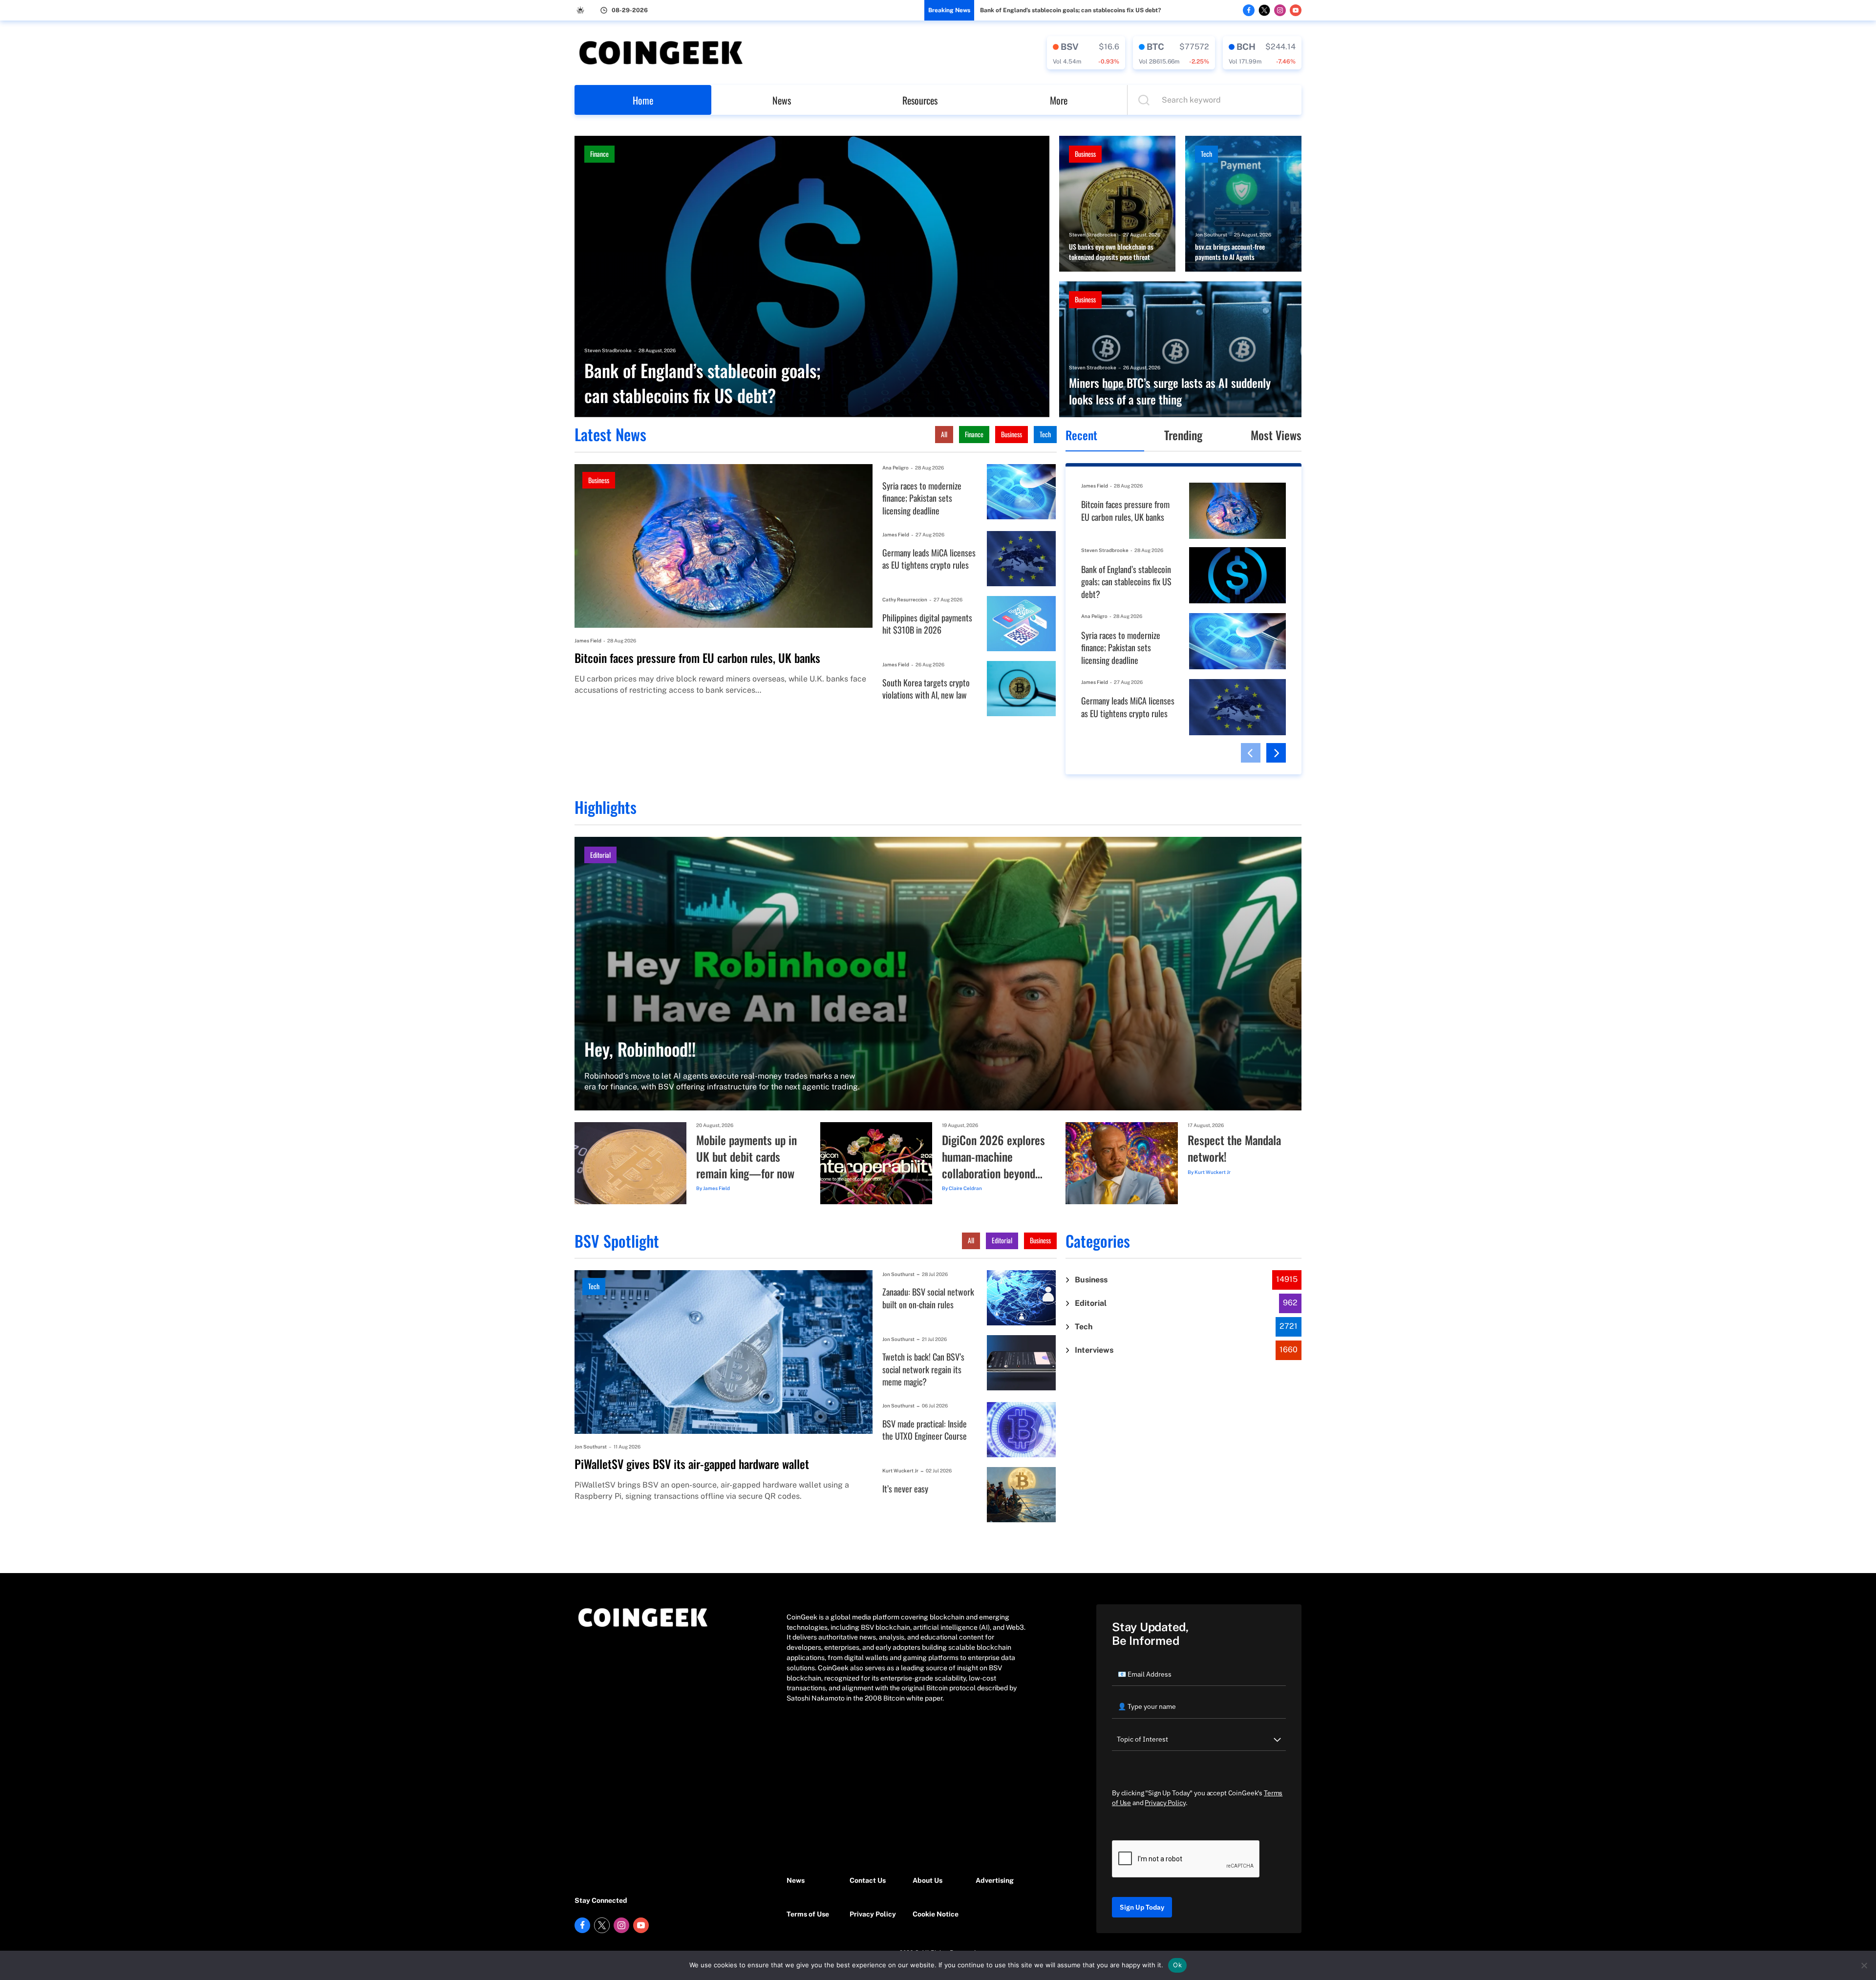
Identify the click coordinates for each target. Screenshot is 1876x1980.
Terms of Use (808, 1914)
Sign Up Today (1142, 1907)
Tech (1206, 154)
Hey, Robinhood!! (640, 1049)
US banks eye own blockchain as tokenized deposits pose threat (1111, 252)
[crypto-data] (1086, 53)
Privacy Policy (873, 1914)
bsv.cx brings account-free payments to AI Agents (1230, 252)
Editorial (600, 855)
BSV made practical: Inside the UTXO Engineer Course (925, 1430)
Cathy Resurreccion (905, 599)
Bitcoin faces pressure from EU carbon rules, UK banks (697, 658)
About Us (927, 1880)
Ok (1177, 1965)
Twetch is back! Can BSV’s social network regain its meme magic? (923, 1369)
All (944, 434)
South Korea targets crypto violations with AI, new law (926, 689)
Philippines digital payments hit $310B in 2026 (927, 624)
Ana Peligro (895, 468)
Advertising (995, 1880)
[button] (1251, 753)
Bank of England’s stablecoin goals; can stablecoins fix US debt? (1070, 10)
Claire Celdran (965, 1188)
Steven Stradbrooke (608, 350)
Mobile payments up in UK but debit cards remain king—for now (746, 1157)
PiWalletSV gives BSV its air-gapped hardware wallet (692, 1464)
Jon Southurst (1211, 234)
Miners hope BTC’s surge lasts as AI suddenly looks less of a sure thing (1170, 391)
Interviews (1094, 1350)
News (782, 100)
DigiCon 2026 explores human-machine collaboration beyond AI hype (993, 1157)
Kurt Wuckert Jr (1213, 1172)
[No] (1864, 1965)
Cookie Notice (936, 1914)
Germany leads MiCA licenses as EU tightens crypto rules (929, 559)
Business (1085, 154)
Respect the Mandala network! (1234, 1148)
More (1059, 100)
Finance (599, 154)
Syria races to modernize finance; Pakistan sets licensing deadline (922, 498)
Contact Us (868, 1880)
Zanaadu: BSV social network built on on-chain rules (928, 1298)
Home (643, 100)
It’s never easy (905, 1489)
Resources (920, 100)
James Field (588, 640)
